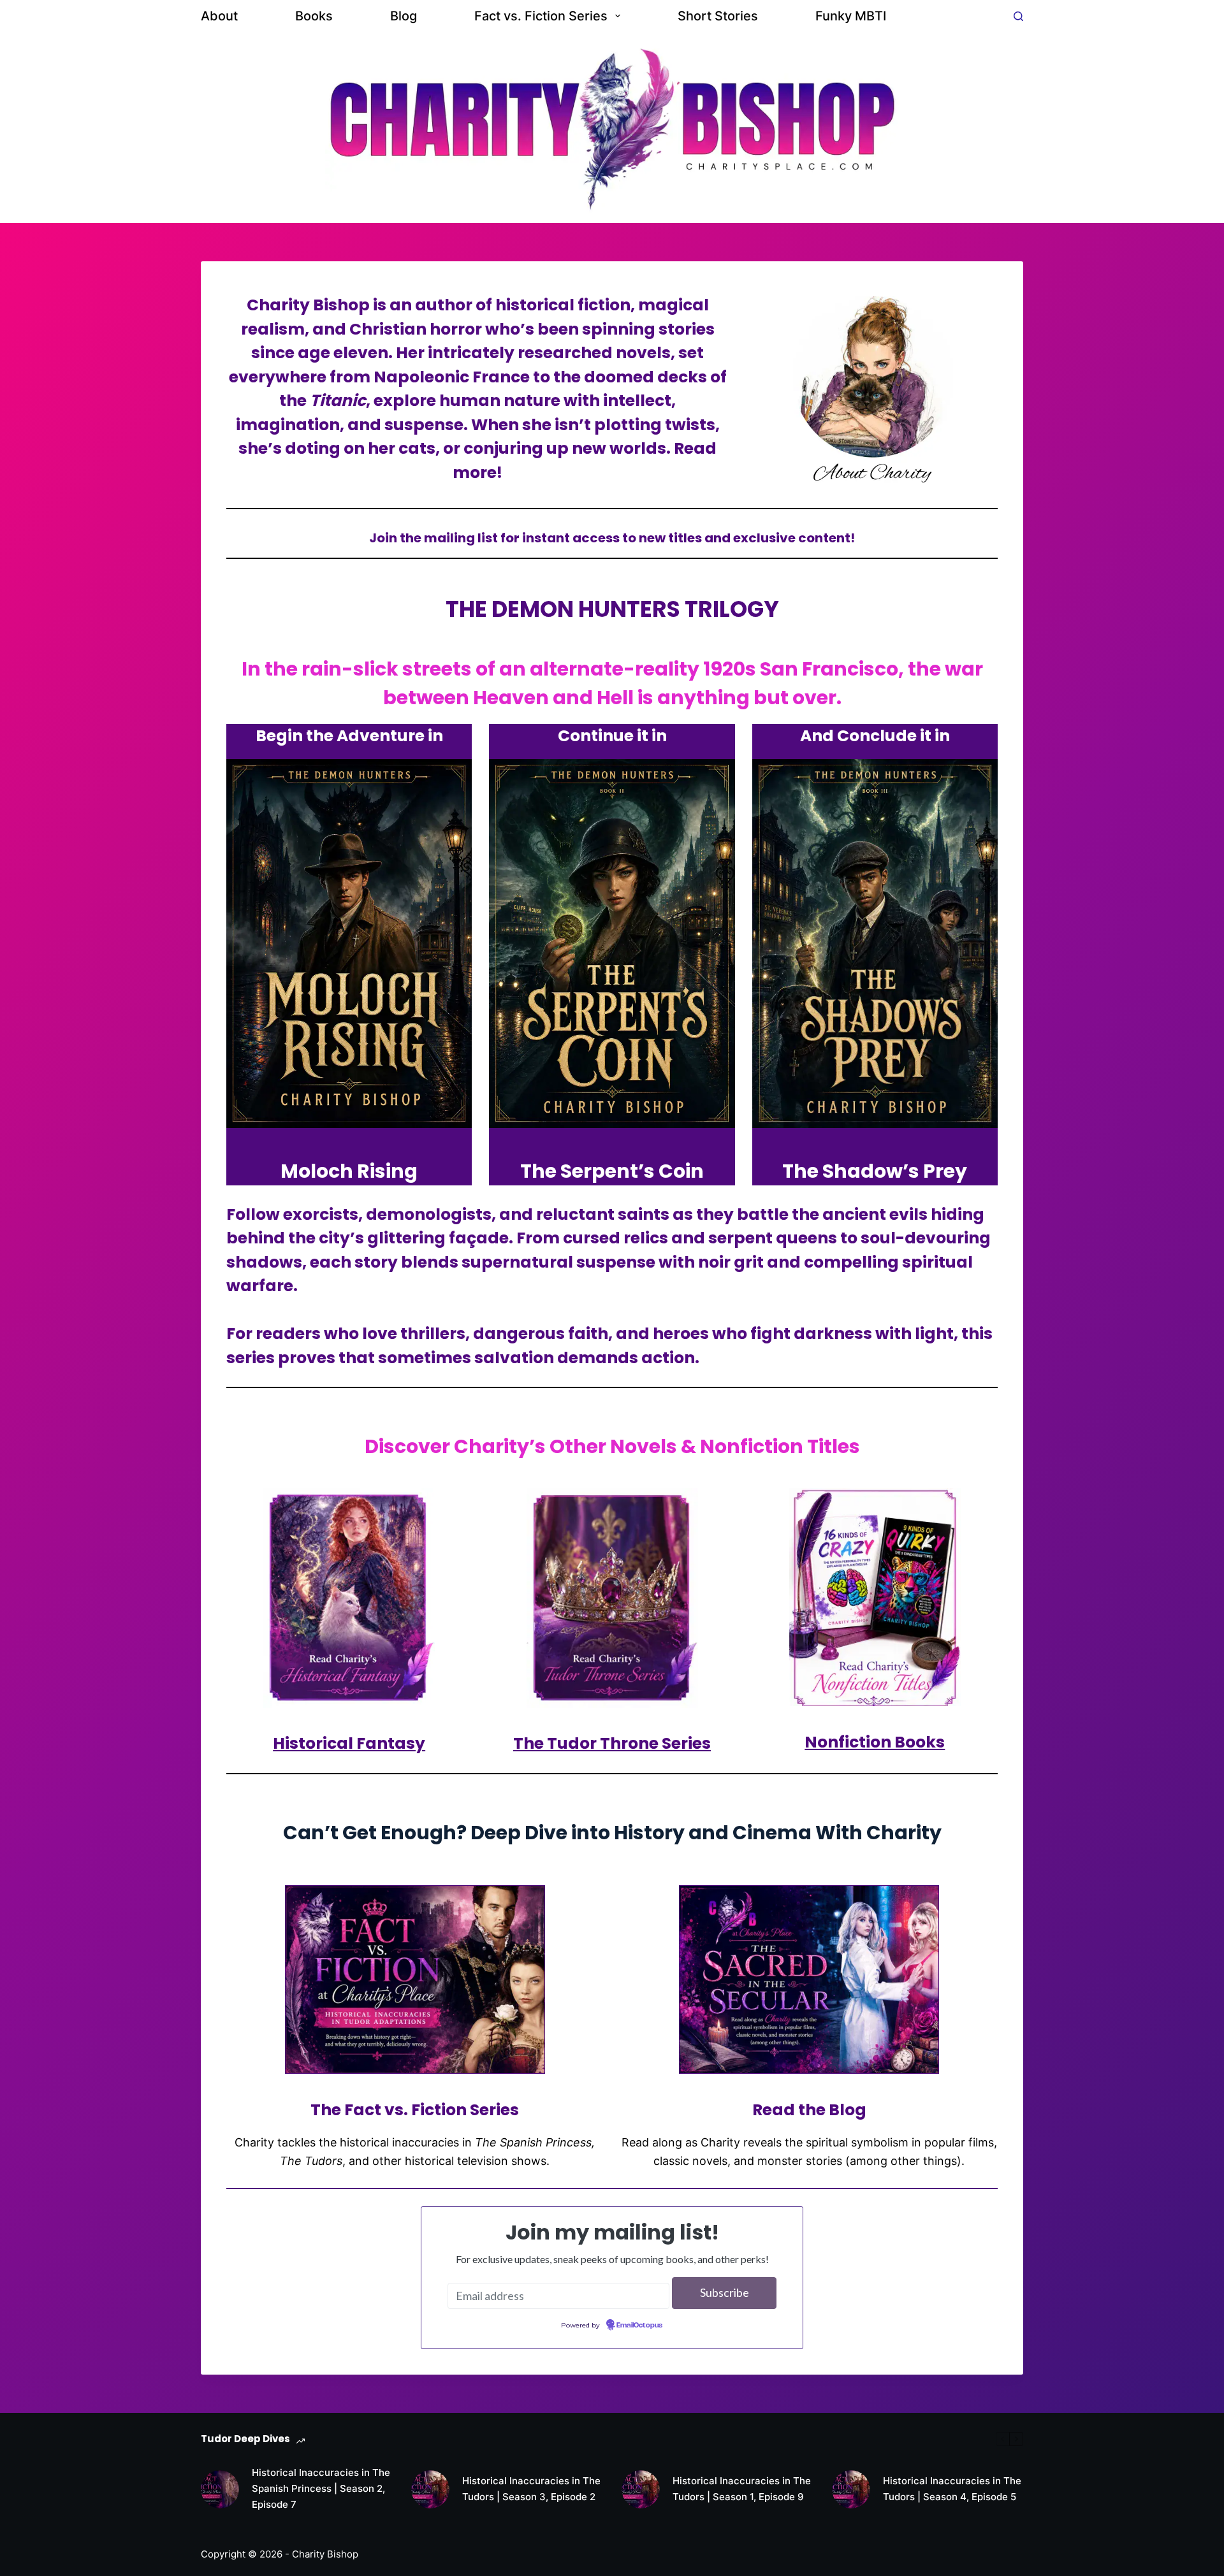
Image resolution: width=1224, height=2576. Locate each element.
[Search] (1018, 16)
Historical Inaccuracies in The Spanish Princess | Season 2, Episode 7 (321, 2488)
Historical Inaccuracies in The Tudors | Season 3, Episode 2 (531, 2489)
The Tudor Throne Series (612, 1743)
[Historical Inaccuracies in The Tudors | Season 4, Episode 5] (851, 2489)
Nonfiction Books (875, 1742)
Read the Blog (809, 2110)
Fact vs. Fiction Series (541, 16)
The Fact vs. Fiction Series (415, 2110)
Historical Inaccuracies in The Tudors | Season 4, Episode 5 (952, 2489)
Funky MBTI (851, 16)
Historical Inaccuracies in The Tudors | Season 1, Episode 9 (742, 2489)
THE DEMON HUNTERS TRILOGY (612, 609)
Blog (404, 16)
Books (314, 16)
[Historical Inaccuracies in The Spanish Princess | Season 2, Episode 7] (220, 2489)
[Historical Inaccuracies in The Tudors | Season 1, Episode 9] (641, 2489)
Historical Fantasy (349, 1743)
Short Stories (718, 16)
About (219, 16)
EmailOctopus (639, 2326)
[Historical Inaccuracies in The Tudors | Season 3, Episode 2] (430, 2489)
